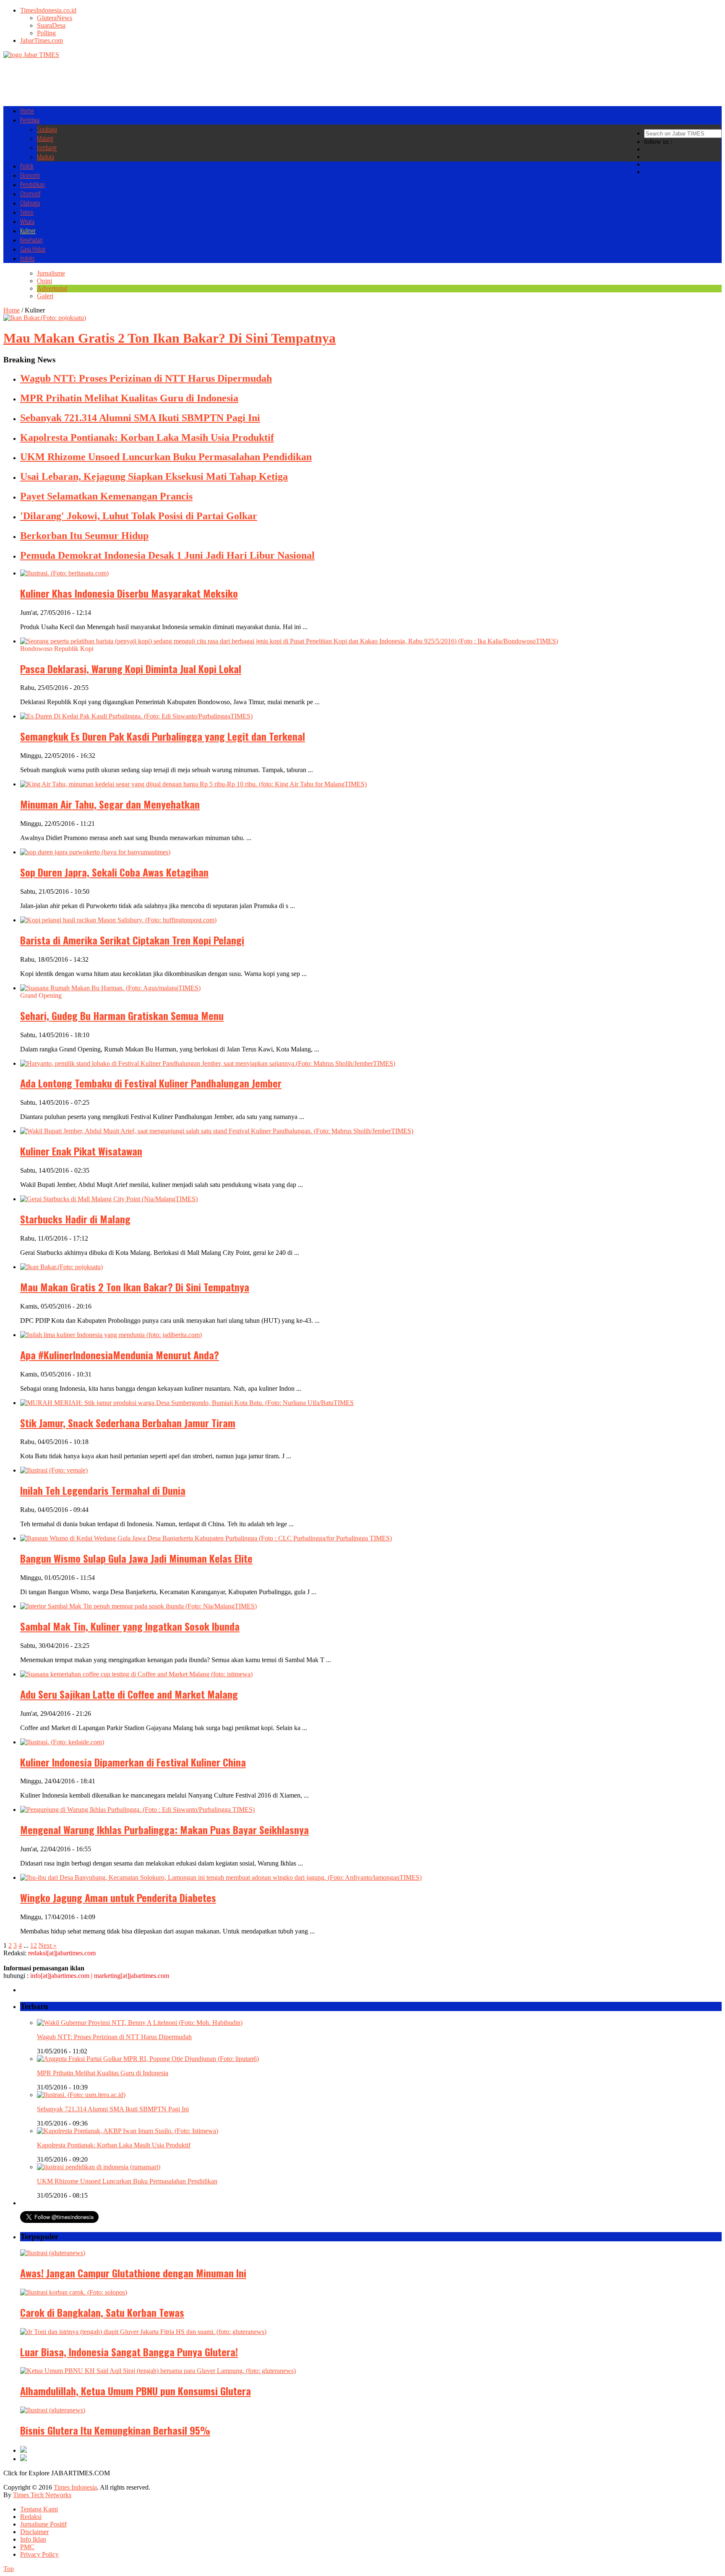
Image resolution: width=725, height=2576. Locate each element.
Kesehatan (31, 240)
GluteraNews (55, 18)
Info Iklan (33, 2539)
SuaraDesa (51, 25)
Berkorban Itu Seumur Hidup (84, 536)
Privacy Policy (39, 2554)
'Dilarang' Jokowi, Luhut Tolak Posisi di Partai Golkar (139, 516)
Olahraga (30, 203)
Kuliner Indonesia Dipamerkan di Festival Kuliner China (133, 1762)
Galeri (45, 296)
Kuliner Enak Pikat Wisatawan (81, 1151)
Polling (46, 33)
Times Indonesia (75, 2487)
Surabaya (47, 129)
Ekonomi (30, 175)
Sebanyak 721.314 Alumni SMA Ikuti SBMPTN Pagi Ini (140, 418)
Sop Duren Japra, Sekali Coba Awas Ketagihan (114, 872)
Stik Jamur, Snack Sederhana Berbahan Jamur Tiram (128, 1423)
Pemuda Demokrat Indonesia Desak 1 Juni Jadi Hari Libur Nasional (167, 555)
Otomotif (30, 194)
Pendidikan (33, 185)
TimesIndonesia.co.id (48, 10)
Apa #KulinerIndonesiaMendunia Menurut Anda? (120, 1355)
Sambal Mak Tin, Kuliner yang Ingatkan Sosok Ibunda (130, 1626)
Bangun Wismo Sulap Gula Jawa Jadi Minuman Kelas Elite (136, 1558)
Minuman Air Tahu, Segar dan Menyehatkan (110, 804)
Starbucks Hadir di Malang (75, 1219)
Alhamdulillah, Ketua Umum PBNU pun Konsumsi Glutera (136, 2391)
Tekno (27, 212)
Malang (45, 138)
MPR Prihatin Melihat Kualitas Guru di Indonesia (129, 398)
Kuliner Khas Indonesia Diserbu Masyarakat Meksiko (129, 593)
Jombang (47, 148)
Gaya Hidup (33, 249)
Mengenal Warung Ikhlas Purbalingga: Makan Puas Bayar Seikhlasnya (164, 1829)
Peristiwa (30, 120)
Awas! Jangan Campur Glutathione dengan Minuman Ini (133, 2273)
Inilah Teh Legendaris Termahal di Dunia (103, 1490)
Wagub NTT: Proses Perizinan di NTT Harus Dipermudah (146, 378)
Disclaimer (34, 2532)
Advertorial (52, 288)
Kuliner (28, 231)
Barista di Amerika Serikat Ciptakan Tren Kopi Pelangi (132, 940)
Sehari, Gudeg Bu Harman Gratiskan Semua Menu (122, 1015)
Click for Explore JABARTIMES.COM (57, 2473)
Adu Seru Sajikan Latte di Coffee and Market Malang (129, 1694)
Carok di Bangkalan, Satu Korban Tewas (102, 2312)
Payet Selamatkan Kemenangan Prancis (106, 496)
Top (9, 2569)
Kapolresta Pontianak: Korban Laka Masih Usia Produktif (147, 437)
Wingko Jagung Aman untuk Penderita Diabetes (118, 1897)
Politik (27, 166)
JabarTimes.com (42, 40)
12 (34, 1945)
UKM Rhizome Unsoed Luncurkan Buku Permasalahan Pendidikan (166, 457)
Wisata (27, 221)
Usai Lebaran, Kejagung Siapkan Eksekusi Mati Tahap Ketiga (154, 476)
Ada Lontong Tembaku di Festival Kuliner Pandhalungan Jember (151, 1083)
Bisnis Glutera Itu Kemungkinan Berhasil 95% (115, 2430)
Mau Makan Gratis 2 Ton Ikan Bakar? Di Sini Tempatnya (135, 1287)
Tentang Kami (39, 2509)
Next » (48, 1945)
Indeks (27, 258)
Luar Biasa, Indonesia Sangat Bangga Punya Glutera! (129, 2352)
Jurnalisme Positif (43, 2524)
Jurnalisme (51, 273)
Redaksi (31, 2517)
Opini (44, 281)
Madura (46, 157)
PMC (27, 2547)
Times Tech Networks (42, 2495)
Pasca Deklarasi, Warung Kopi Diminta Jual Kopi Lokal (131, 669)
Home (27, 111)
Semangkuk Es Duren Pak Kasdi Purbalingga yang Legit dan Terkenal (163, 736)
